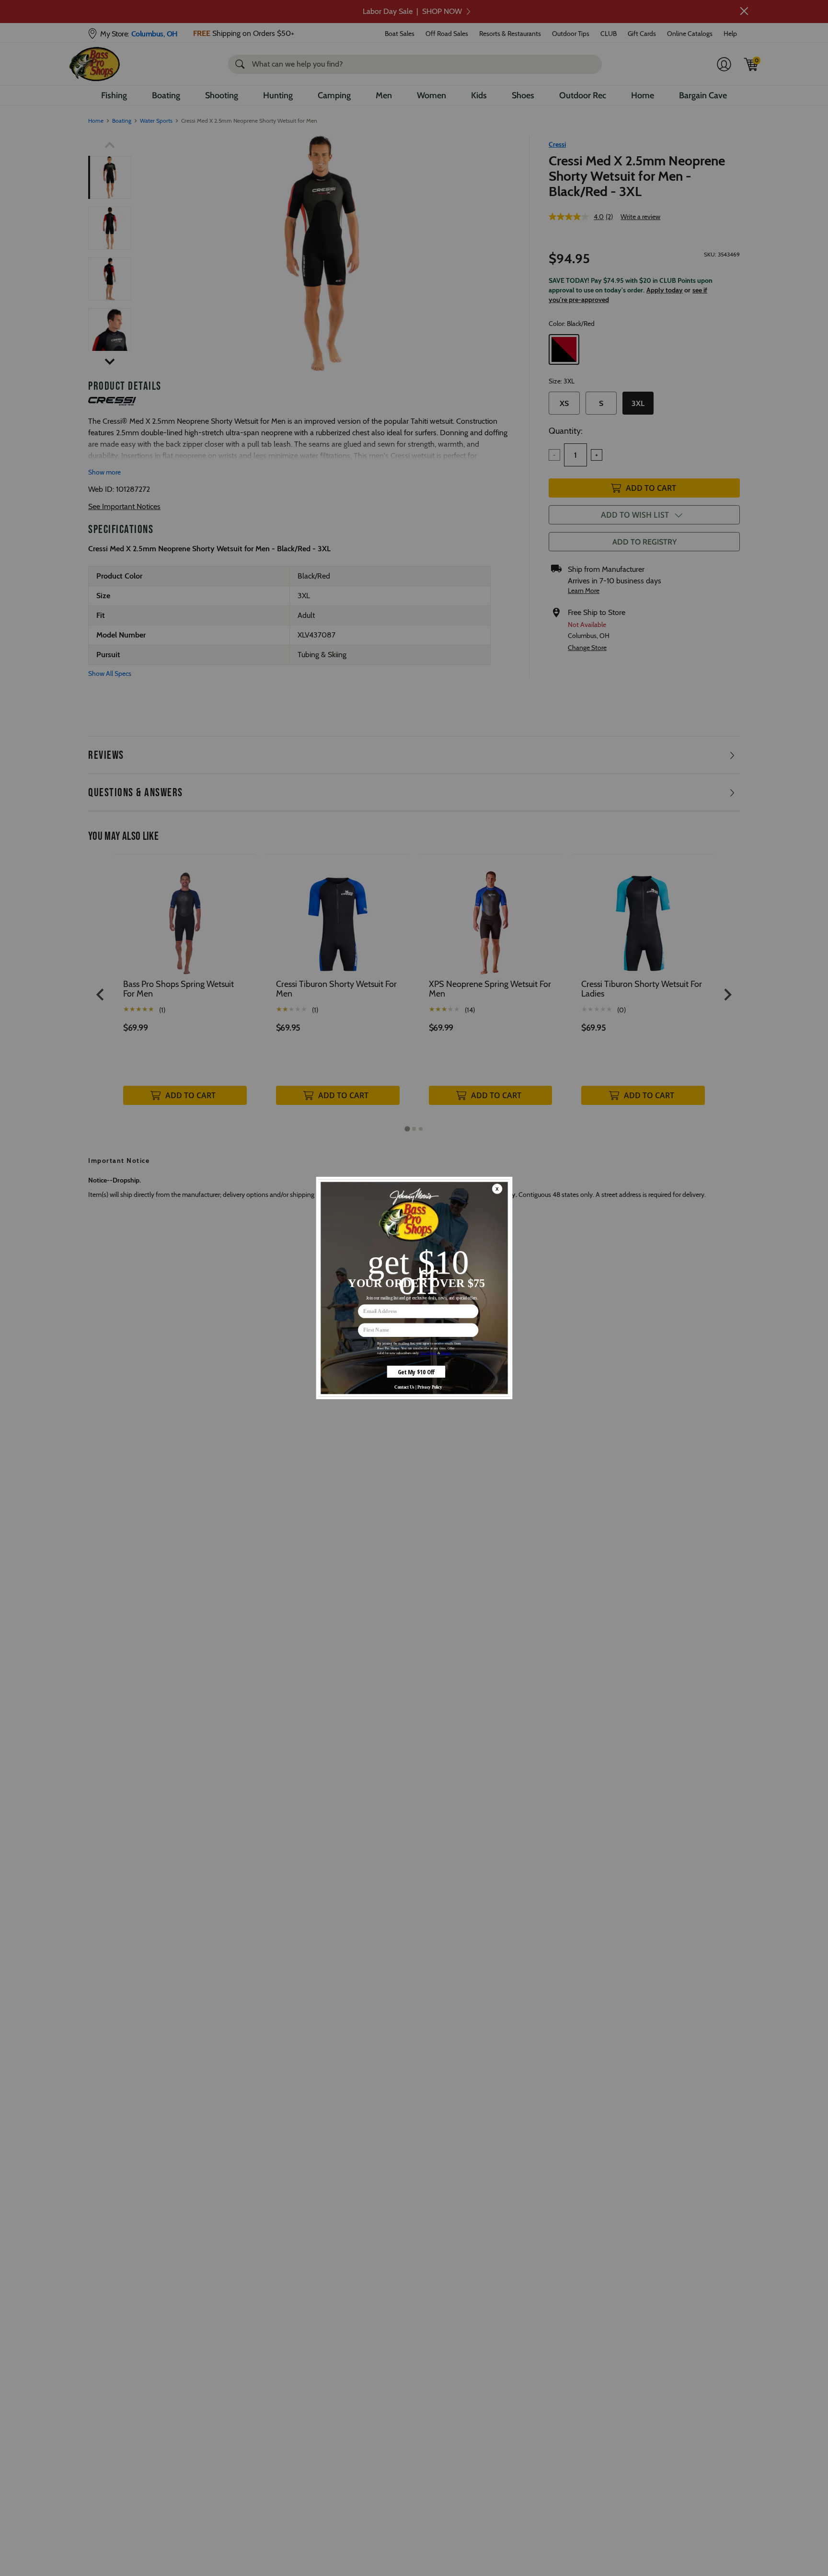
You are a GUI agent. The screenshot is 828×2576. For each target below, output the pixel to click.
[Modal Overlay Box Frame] (414, 1288)
